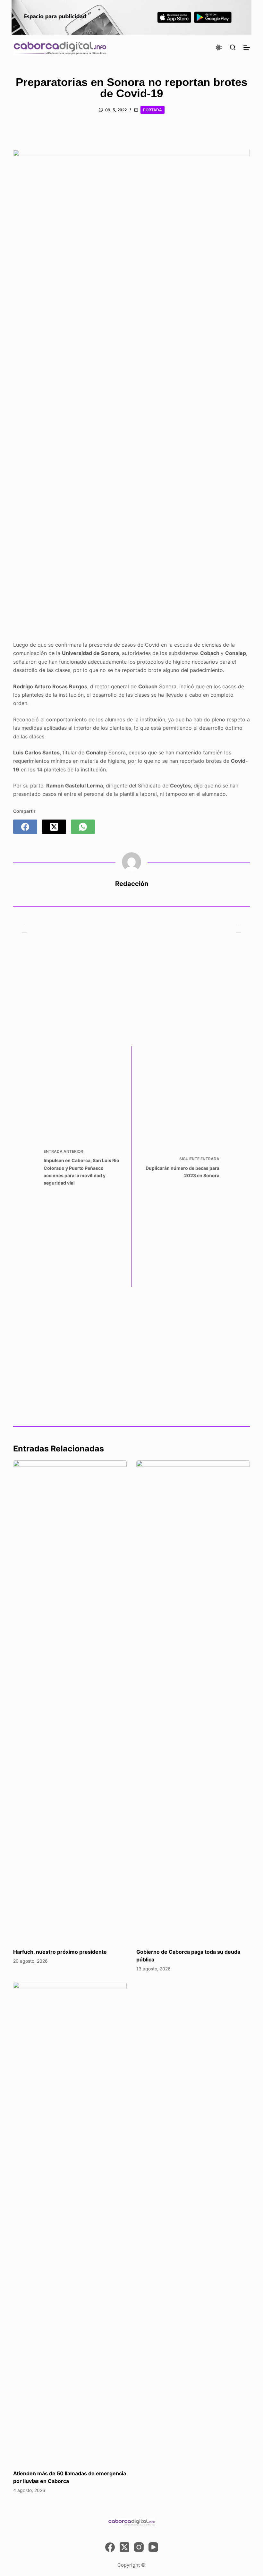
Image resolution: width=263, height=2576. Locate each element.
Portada (153, 110)
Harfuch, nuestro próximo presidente (60, 1952)
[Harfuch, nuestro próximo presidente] (70, 1701)
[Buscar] (233, 47)
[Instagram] (139, 2547)
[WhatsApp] (83, 827)
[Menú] (247, 47)
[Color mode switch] (219, 47)
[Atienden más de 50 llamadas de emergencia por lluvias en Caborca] (70, 2223)
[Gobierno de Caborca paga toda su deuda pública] (193, 1701)
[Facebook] (25, 827)
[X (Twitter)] (54, 827)
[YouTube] (153, 2547)
